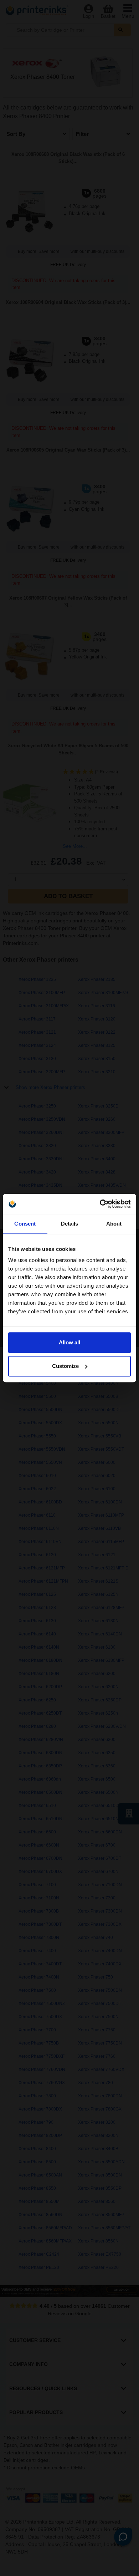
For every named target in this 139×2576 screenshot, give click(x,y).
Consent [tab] (25, 1224)
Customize (65, 1366)
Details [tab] (70, 1224)
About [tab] (114, 1224)
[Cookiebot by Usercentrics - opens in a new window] (100, 1204)
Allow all (69, 1342)
